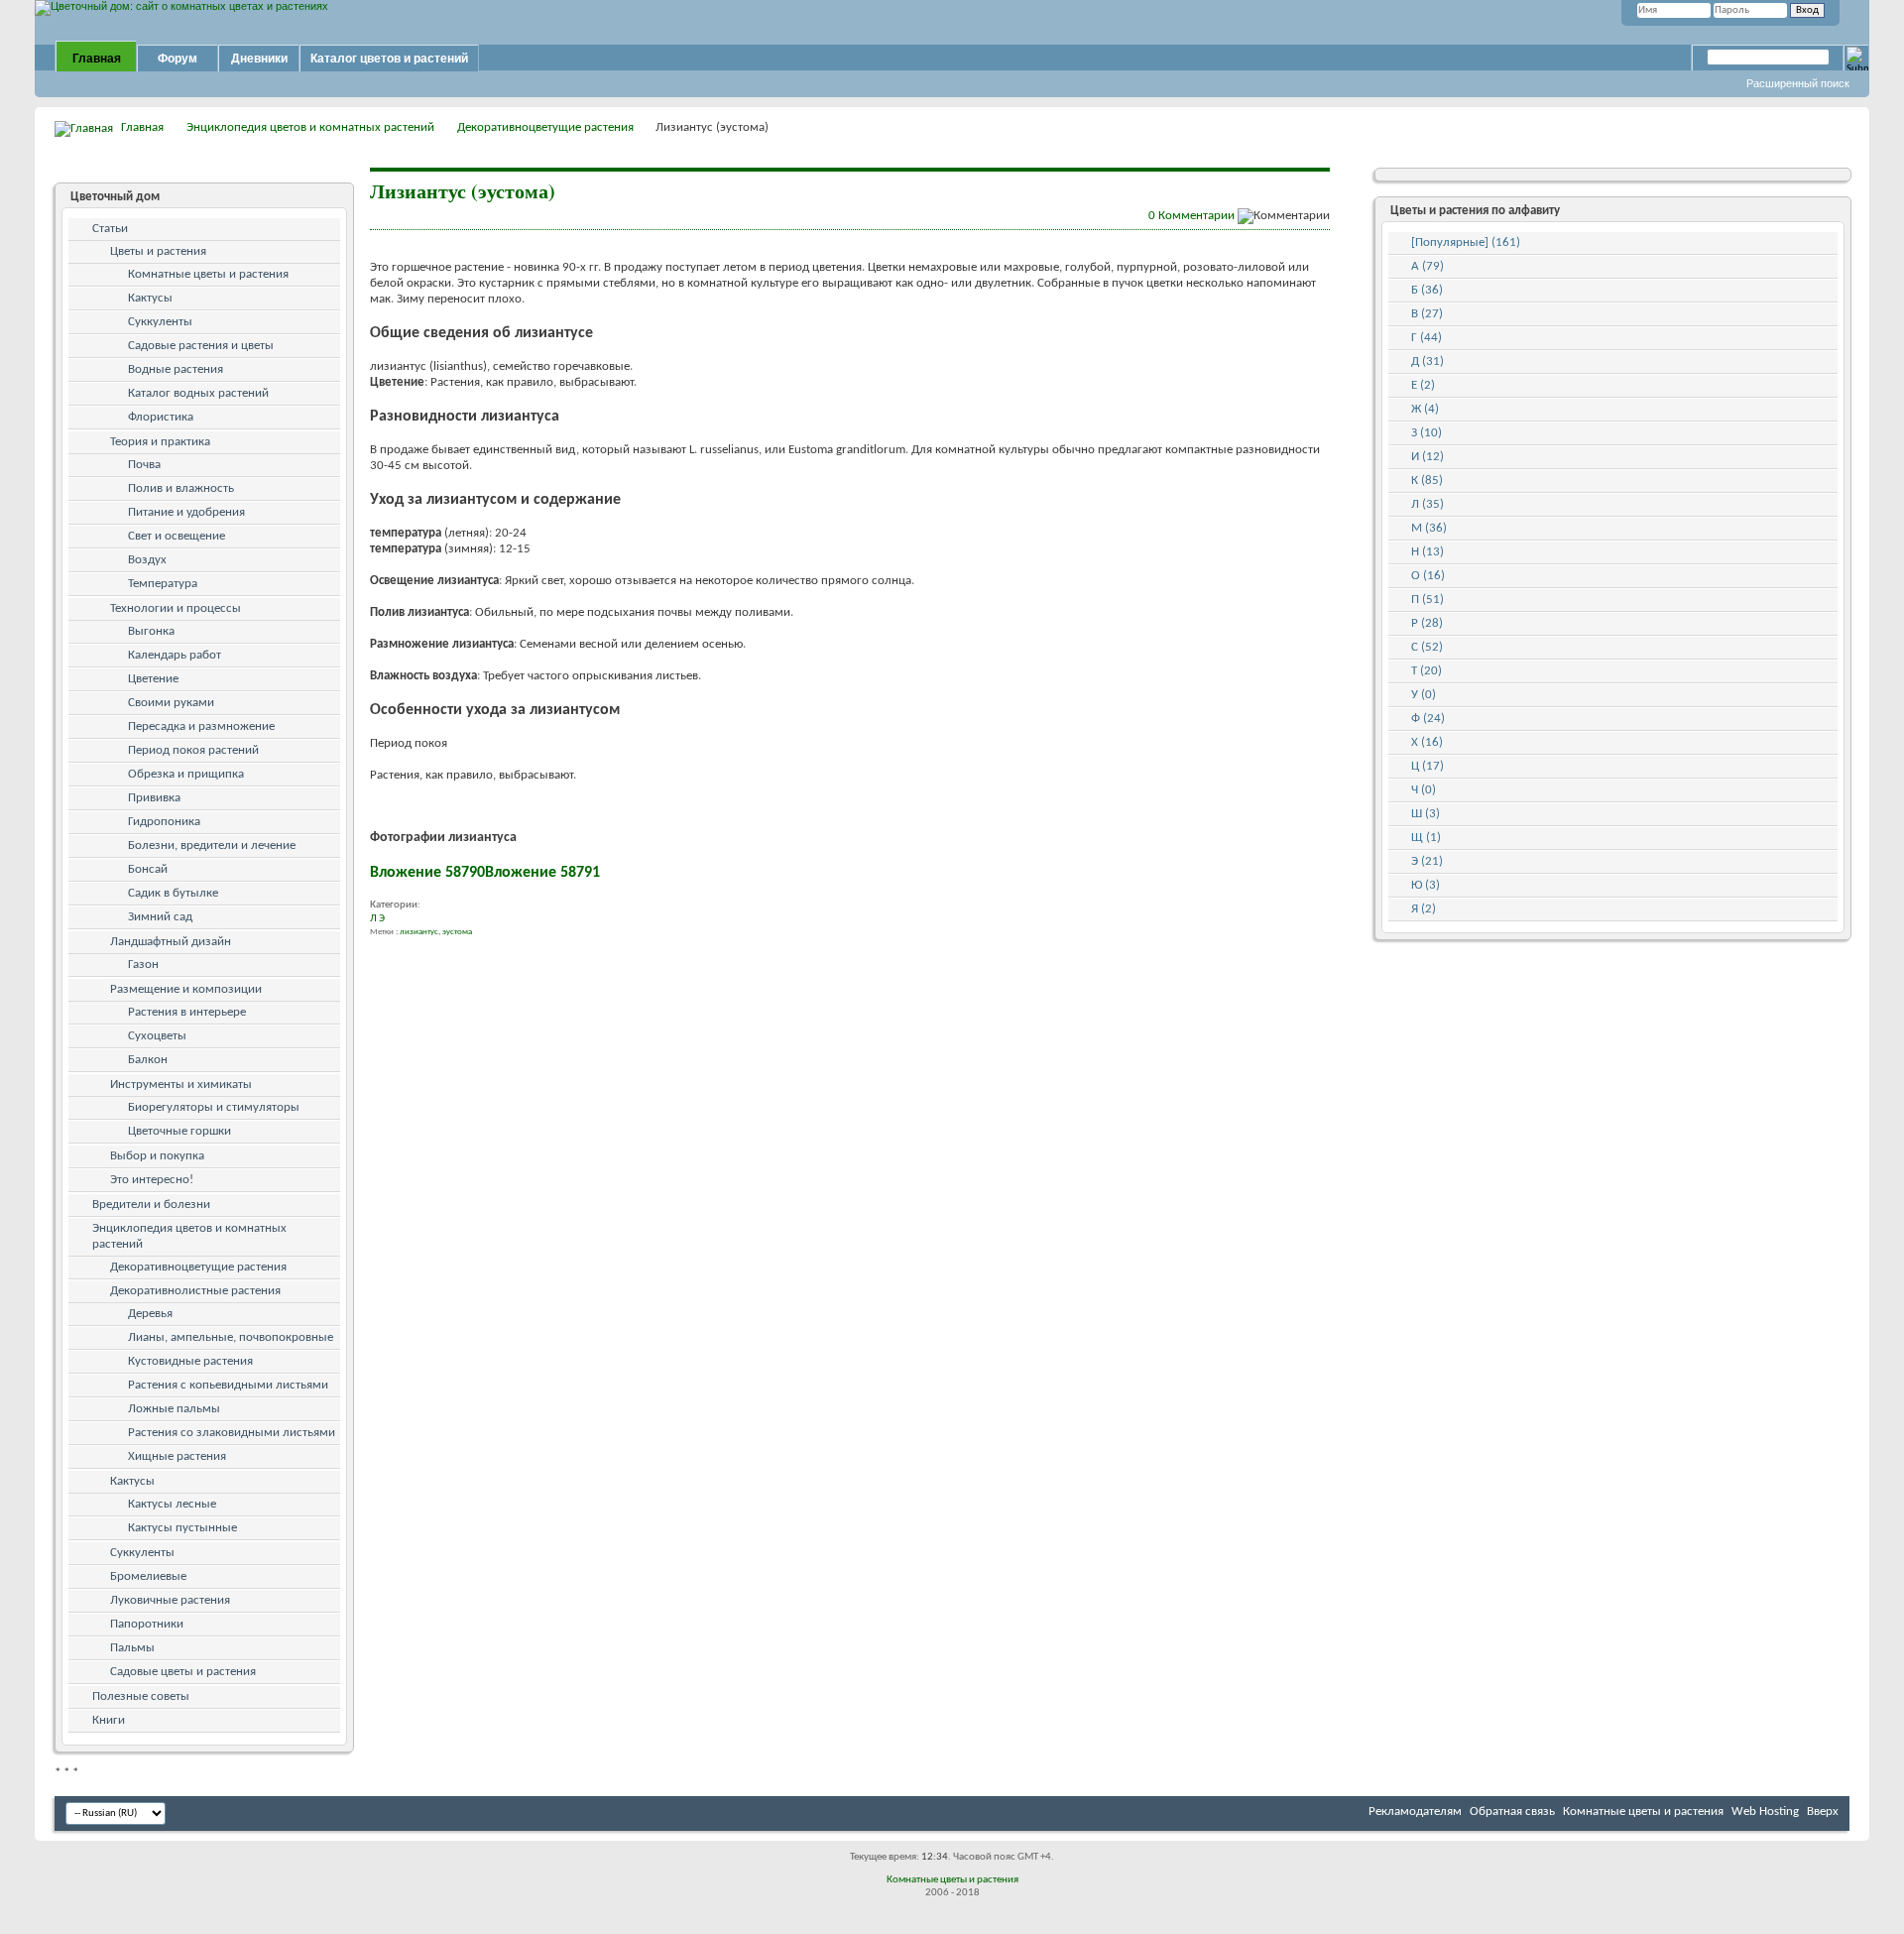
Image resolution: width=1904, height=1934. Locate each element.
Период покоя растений (193, 750)
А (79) (1428, 266)
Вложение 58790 (427, 873)
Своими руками (171, 703)
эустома (457, 932)
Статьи (110, 229)
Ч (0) (1424, 790)
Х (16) (1427, 742)
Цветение (153, 679)
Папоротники (147, 1624)
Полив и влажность (181, 488)
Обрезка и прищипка (186, 774)
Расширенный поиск (1798, 83)
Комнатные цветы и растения (208, 274)
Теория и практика (160, 442)
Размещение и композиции (186, 989)
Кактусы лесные (172, 1504)
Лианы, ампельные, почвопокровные (231, 1337)
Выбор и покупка (157, 1156)
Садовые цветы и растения (183, 1672)
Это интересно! (152, 1180)
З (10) (1427, 433)
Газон (143, 965)
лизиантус (419, 932)
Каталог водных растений (198, 393)
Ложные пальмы (174, 1409)
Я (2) (1424, 909)
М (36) (1429, 528)
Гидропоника (164, 822)
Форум (178, 59)
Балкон (148, 1060)
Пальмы (132, 1648)
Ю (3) (1426, 885)
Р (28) (1427, 623)
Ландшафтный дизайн (171, 942)
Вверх (1823, 1812)
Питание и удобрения (186, 512)
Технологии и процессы (176, 608)
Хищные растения (177, 1456)
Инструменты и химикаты (181, 1085)
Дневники (259, 59)
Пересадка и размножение (201, 726)
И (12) (1428, 457)
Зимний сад (160, 917)
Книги (109, 1720)
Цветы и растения (158, 251)
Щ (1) (1426, 838)
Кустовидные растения (190, 1361)
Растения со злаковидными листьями (232, 1433)
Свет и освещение (177, 536)
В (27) (1427, 314)
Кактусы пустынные (182, 1528)
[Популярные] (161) (1466, 242)
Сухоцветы (157, 1036)
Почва (144, 465)
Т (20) (1427, 671)
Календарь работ (175, 655)
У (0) (1424, 695)
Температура (163, 584)
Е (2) (1423, 385)
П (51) (1428, 600)
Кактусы (150, 298)
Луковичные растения (170, 1600)
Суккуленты (160, 322)
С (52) (1427, 647)
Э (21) (1427, 861)
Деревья (150, 1314)
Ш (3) (1426, 814)
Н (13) (1428, 552)
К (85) (1427, 481)
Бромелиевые (148, 1576)
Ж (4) (1425, 409)
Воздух (147, 560)
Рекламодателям (1415, 1812)
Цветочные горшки (179, 1131)
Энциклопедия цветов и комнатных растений (310, 127)
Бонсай (148, 869)
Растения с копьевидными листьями (228, 1385)
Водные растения (176, 369)
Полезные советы (141, 1696)
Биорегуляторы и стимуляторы (214, 1107)
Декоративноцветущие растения (545, 127)
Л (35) (1428, 504)
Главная (97, 59)
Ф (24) (1428, 719)
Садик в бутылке (173, 893)
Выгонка (151, 631)
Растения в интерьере (187, 1012)
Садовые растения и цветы (201, 346)
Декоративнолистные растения (195, 1291)
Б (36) (1427, 290)
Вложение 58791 (542, 873)
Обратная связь (1512, 1812)
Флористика (161, 417)
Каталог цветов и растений (389, 59)
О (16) (1428, 576)
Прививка (154, 798)
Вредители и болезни (151, 1205)
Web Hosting (1765, 1812)
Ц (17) (1428, 766)
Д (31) (1428, 362)
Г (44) (1427, 338)
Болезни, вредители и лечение (212, 846)
